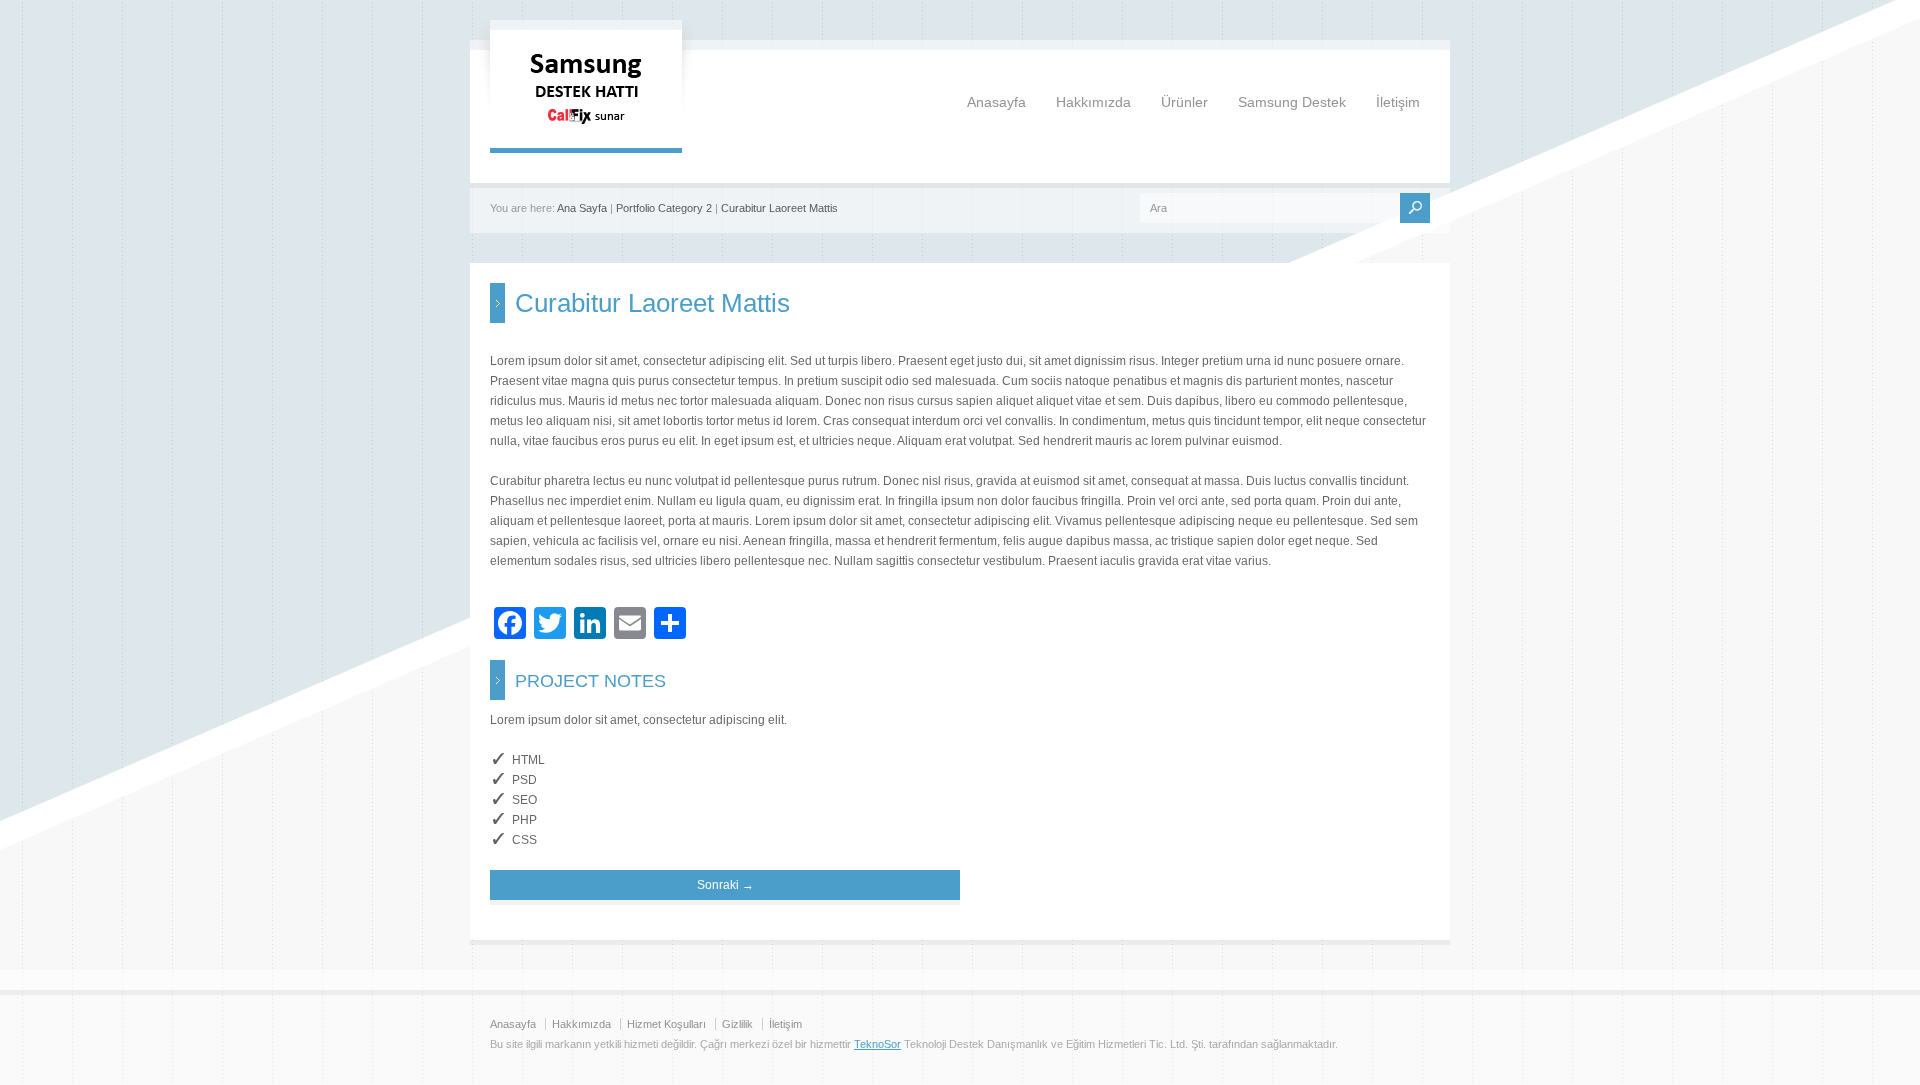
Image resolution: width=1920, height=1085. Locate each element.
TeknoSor (877, 1044)
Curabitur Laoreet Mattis (779, 208)
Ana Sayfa (582, 208)
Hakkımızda (1093, 102)
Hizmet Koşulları (666, 1024)
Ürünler (1184, 102)
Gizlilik (737, 1024)
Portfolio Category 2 (664, 208)
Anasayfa (996, 102)
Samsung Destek (1292, 102)
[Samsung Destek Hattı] (586, 128)
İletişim (1398, 102)
